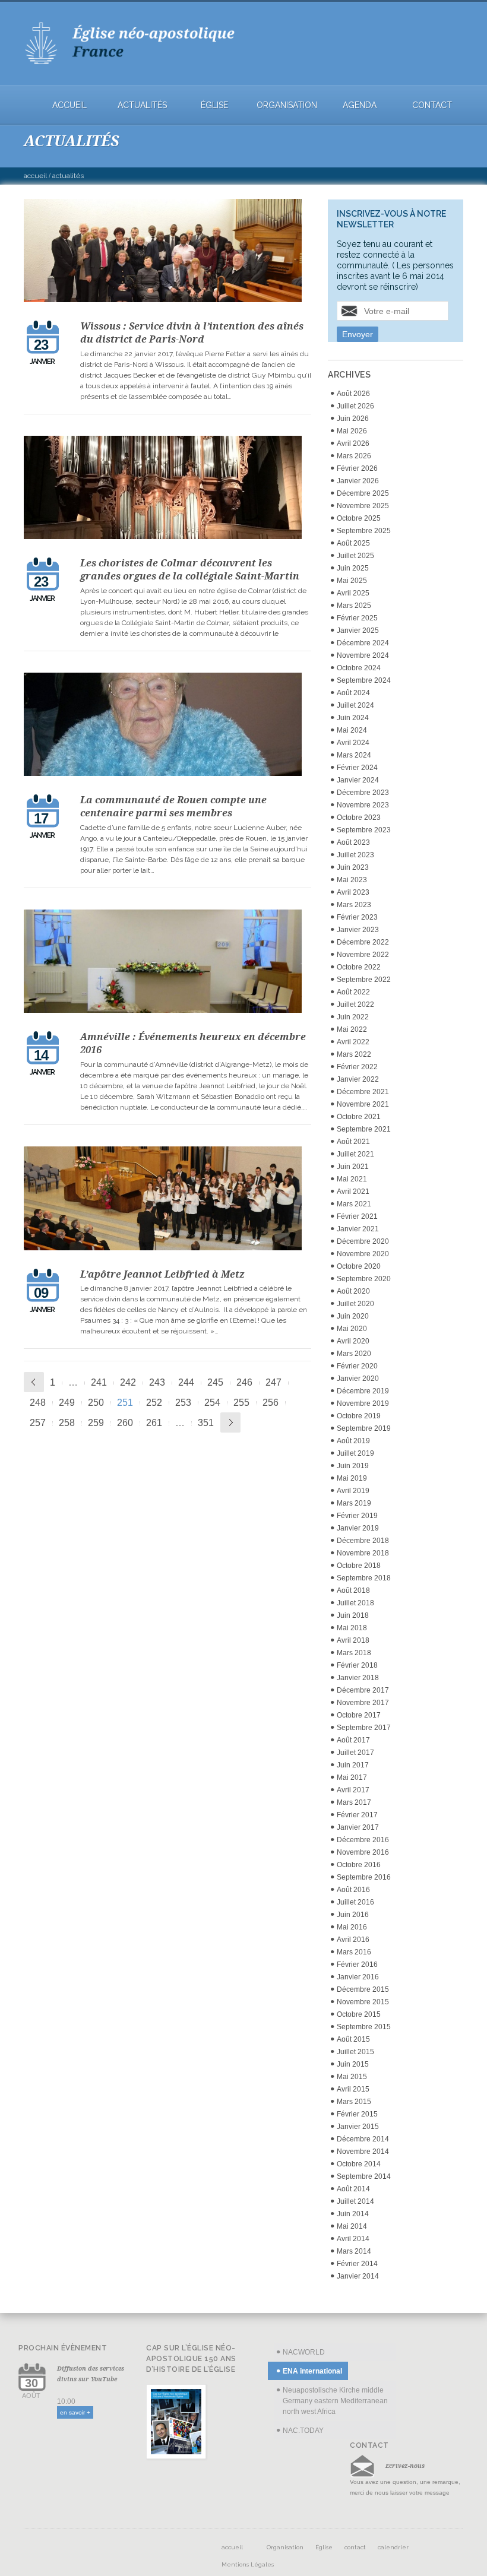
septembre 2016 (364, 1877)
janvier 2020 (358, 1379)
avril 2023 (353, 892)
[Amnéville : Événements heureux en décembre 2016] (167, 963)
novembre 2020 (363, 1254)
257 (38, 1423)
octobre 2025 (359, 518)
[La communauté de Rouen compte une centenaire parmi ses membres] (167, 726)
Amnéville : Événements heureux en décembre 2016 (193, 1043)
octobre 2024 (359, 668)
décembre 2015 (363, 1989)
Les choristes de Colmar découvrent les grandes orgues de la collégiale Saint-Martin (190, 569)
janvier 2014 (358, 2276)
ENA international (312, 2371)
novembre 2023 (363, 805)
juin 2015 (353, 2064)
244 (186, 1382)
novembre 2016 (363, 1852)
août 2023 (353, 842)
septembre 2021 (364, 1129)
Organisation (287, 105)
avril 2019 (353, 1491)
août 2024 (353, 693)
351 (206, 1423)
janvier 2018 (358, 1678)
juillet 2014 (355, 2201)
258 (67, 1423)
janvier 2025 (358, 630)
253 (183, 1403)
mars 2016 (354, 1952)
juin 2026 (353, 419)
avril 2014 (353, 2239)
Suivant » (230, 1422)
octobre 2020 (359, 1266)
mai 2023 (352, 880)
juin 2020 (353, 1316)
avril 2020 (353, 1341)
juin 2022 (353, 1017)
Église (214, 105)
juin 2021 (353, 1167)
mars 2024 (354, 755)
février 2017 (357, 1815)
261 (154, 1423)
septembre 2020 (364, 1279)
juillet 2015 (355, 2052)
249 (67, 1403)
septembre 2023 (364, 830)
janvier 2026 (358, 481)
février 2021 (357, 1216)
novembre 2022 (363, 955)
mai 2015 (352, 2077)
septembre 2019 (364, 1428)
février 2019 (357, 1516)
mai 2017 (352, 1777)
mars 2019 (354, 1503)
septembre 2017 (364, 1728)
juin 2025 (353, 568)
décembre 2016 (363, 1840)
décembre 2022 (363, 942)
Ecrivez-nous (405, 2466)
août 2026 (353, 394)
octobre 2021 (359, 1117)
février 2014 (357, 2264)
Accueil (35, 176)
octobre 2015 (359, 2014)
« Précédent (34, 1382)
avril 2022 (353, 1042)
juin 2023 (353, 867)
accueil (69, 105)
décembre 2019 (363, 1391)
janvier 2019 (358, 1528)
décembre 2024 (363, 643)
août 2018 (353, 1590)
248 (38, 1403)
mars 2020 (354, 1354)
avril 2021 (353, 1192)
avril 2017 (353, 1790)
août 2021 (353, 1142)
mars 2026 (354, 456)
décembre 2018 (363, 1541)
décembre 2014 (363, 2139)
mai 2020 (352, 1329)
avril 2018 (353, 1640)
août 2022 (353, 992)
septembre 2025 (364, 531)
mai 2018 (352, 1628)
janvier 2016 (358, 1977)
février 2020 (357, 1366)
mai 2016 (352, 1927)
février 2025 (357, 618)
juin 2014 (353, 2214)
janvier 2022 (358, 1079)
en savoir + (75, 2412)
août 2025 (353, 543)
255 (241, 1403)
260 (125, 1423)
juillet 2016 (355, 1902)
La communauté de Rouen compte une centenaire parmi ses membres (173, 806)
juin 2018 (353, 1615)
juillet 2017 (355, 1753)
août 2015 (353, 2039)
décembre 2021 (363, 1092)
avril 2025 (353, 593)
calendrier (393, 2547)
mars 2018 (354, 1653)
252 (154, 1403)
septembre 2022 (364, 980)
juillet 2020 (355, 1304)
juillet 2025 (355, 556)
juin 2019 (353, 1466)
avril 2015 (353, 2089)
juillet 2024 (355, 705)
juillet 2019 (355, 1453)
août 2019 (353, 1441)
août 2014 (353, 2189)
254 (212, 1403)
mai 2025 (352, 581)
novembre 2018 (363, 1553)
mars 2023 (354, 905)
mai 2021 (352, 1179)
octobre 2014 (359, 2164)
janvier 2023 (358, 930)
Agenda (360, 105)
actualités (142, 105)
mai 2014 (352, 2226)
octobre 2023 (359, 818)
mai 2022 (352, 1029)
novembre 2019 (363, 1403)
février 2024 (357, 768)
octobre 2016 (359, 1865)
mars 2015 (354, 2102)
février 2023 (357, 917)
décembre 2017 (363, 1690)
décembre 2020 (363, 1241)
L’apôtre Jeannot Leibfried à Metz (162, 1274)
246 (244, 1382)
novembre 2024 (363, 655)
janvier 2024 (358, 780)
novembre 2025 (363, 506)
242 (128, 1382)
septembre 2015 (364, 2027)
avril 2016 (353, 1940)
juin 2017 (353, 1765)
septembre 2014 (364, 2176)
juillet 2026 (355, 406)
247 (273, 1382)
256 (271, 1403)
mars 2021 (354, 1204)
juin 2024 (353, 718)
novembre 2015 (363, 2002)
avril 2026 (353, 443)
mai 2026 (352, 431)
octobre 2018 (359, 1566)
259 (96, 1423)
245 (215, 1382)
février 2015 (357, 2114)
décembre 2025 (363, 493)
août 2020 (353, 1291)
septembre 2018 (364, 1578)
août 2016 (353, 1890)
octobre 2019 (359, 1416)
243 (157, 1382)
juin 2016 (353, 1915)
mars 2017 (354, 1802)
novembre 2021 (363, 1104)
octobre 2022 (359, 967)
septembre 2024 (364, 680)
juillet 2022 (355, 1005)
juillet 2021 (355, 1154)
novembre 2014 (363, 2152)
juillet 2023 (355, 855)
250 (96, 1403)
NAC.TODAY (303, 2431)
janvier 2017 (358, 1827)
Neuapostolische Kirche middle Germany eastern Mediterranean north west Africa (335, 2401)
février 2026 (357, 468)
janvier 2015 (358, 2127)
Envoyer (358, 334)
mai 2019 (352, 1478)
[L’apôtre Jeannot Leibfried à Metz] (167, 1200)
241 (99, 1382)
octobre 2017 (359, 1715)
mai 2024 (352, 730)
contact (432, 105)
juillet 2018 (355, 1603)
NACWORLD (304, 2352)
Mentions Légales (248, 2564)
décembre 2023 (363, 793)
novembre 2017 (363, 1703)
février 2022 (357, 1067)
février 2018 (357, 1665)
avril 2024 (353, 743)
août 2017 (353, 1740)
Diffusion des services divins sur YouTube (91, 2374)
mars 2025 (354, 606)
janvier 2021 (358, 1229)
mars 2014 (354, 2251)
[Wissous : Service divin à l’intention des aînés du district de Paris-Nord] (167, 252)
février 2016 (357, 1965)
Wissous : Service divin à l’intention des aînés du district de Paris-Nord (192, 332)
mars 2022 (354, 1054)
